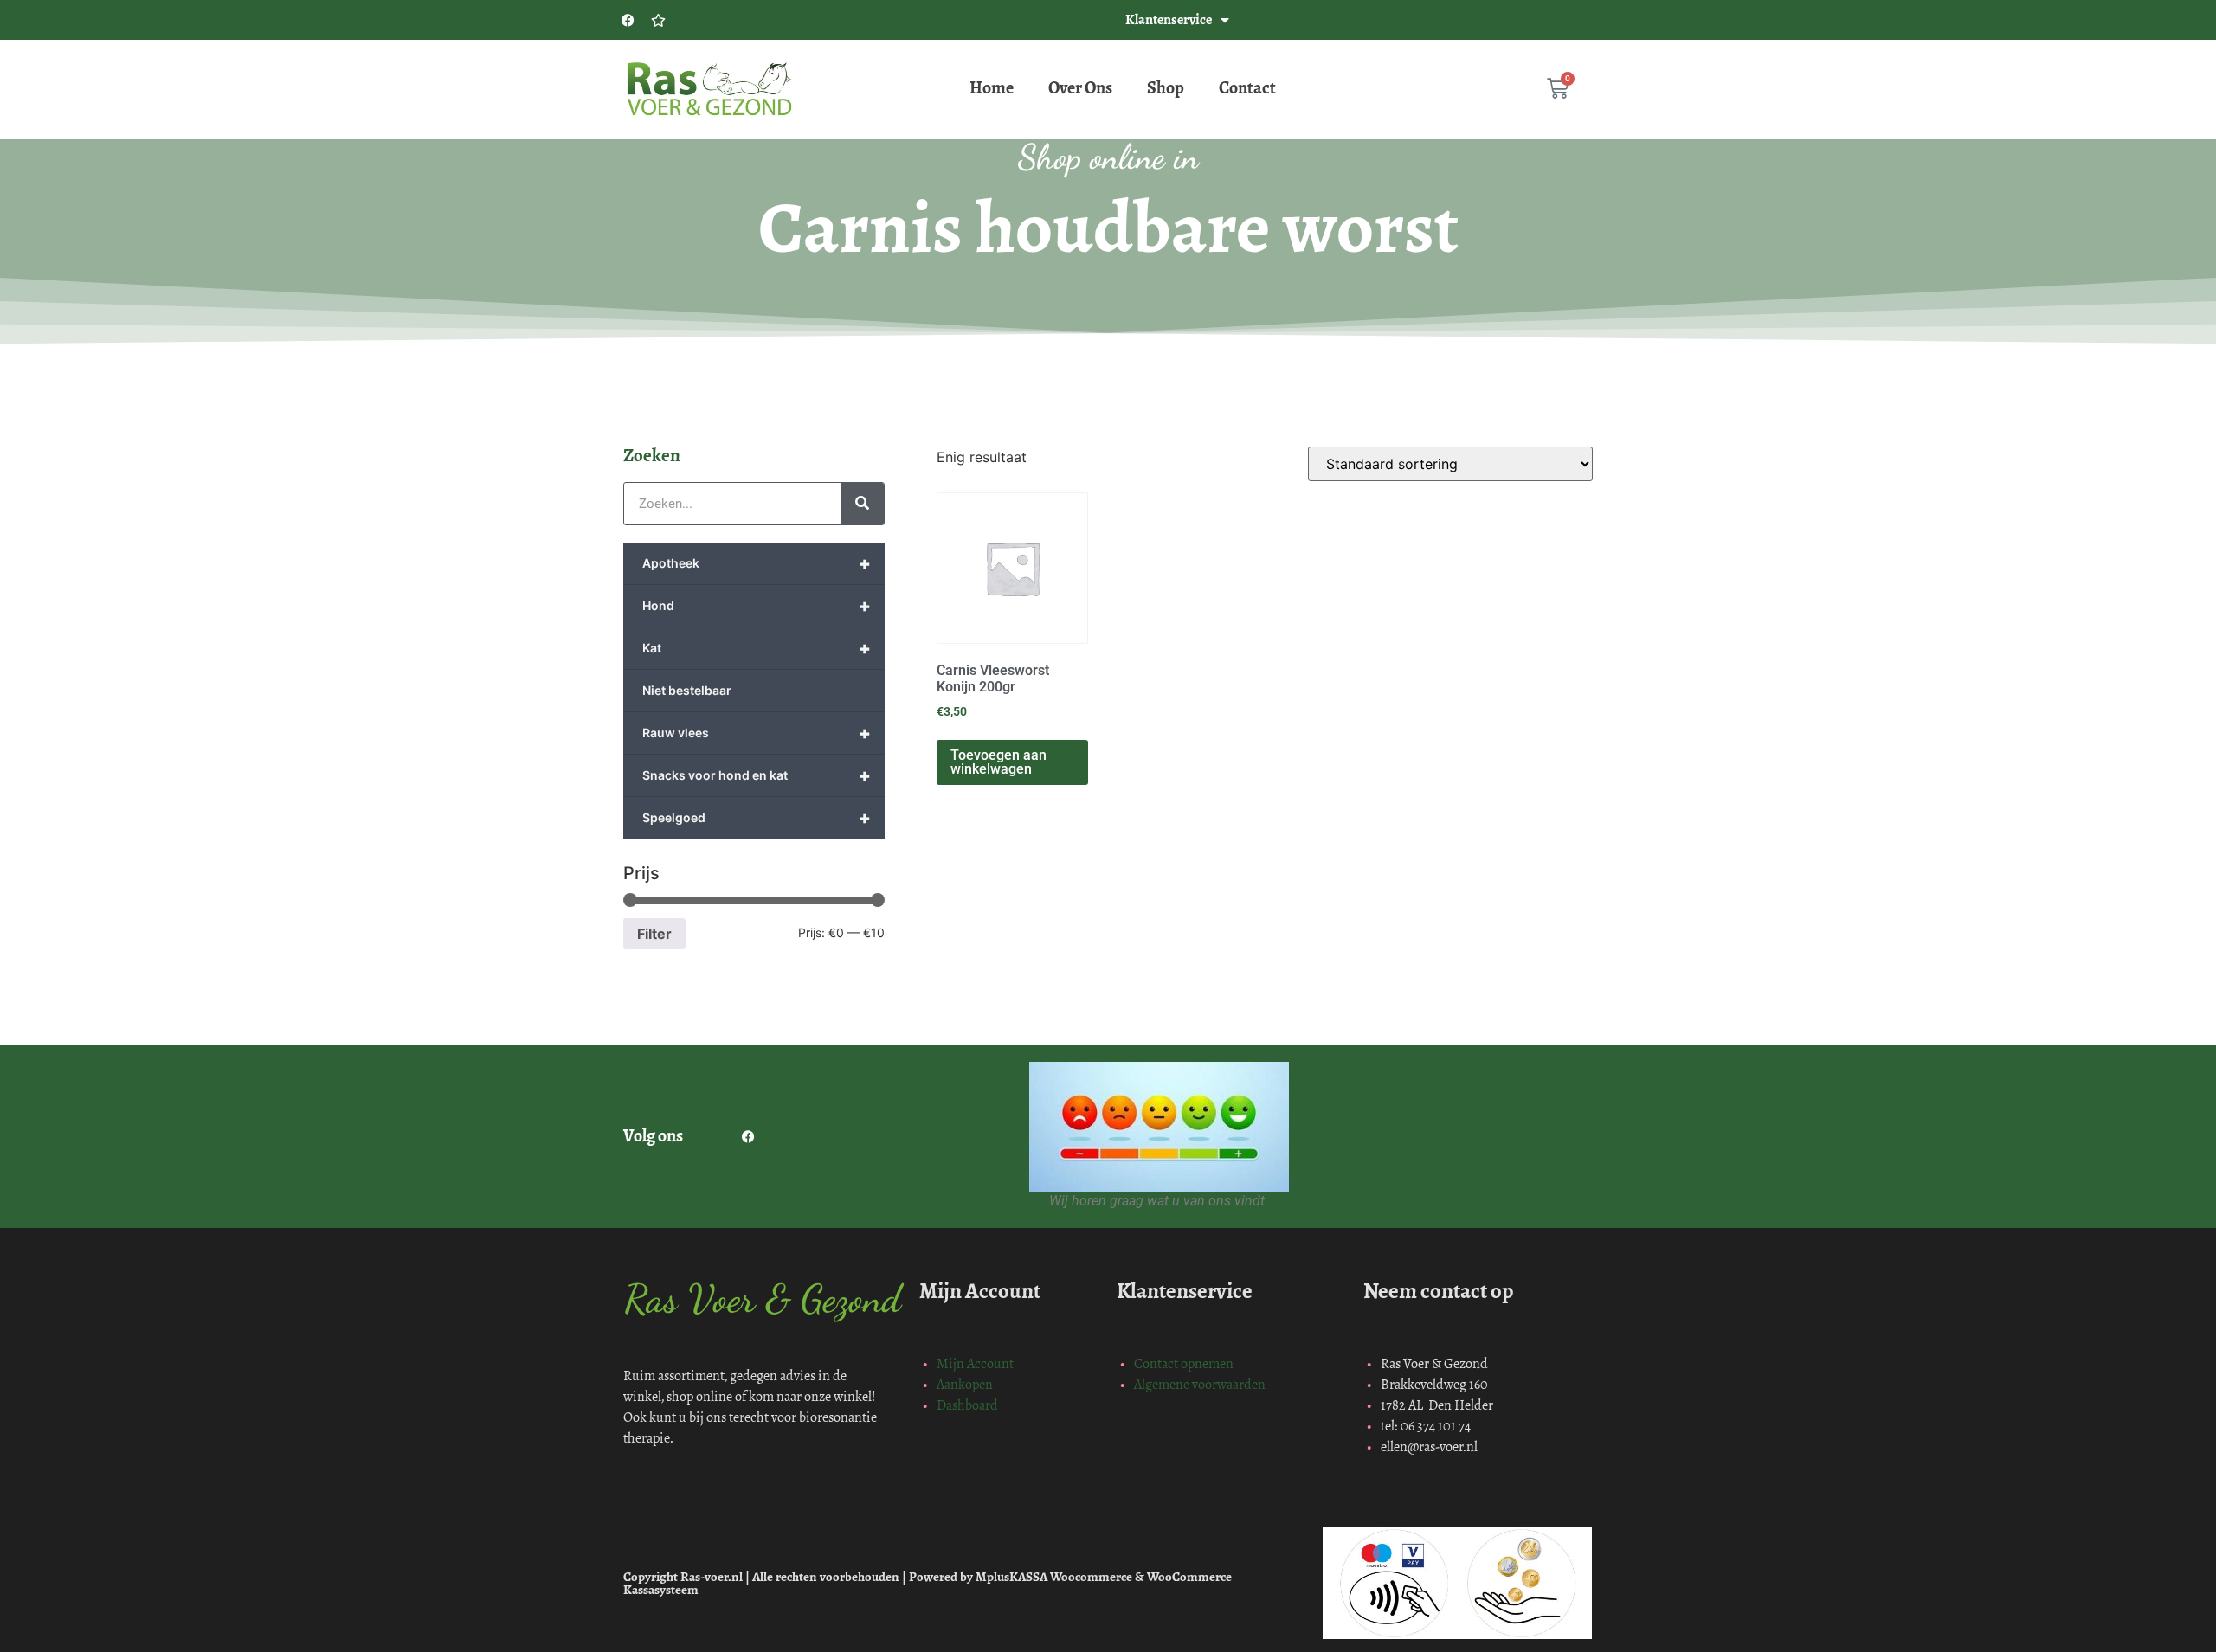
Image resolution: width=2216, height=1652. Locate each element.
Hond (757, 606)
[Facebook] (628, 20)
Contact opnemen (1184, 1363)
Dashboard (967, 1405)
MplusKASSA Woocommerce (1054, 1577)
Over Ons (1080, 88)
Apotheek (757, 563)
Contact (1247, 88)
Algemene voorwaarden (1200, 1384)
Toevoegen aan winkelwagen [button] (998, 762)
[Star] (658, 20)
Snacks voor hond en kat (757, 775)
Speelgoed (757, 818)
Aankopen (965, 1384)
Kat (757, 648)
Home (992, 88)
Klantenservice (1169, 19)
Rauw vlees (757, 733)
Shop (1166, 88)
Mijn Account (975, 1363)
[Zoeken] (862, 504)
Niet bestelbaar (687, 690)
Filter (654, 934)
